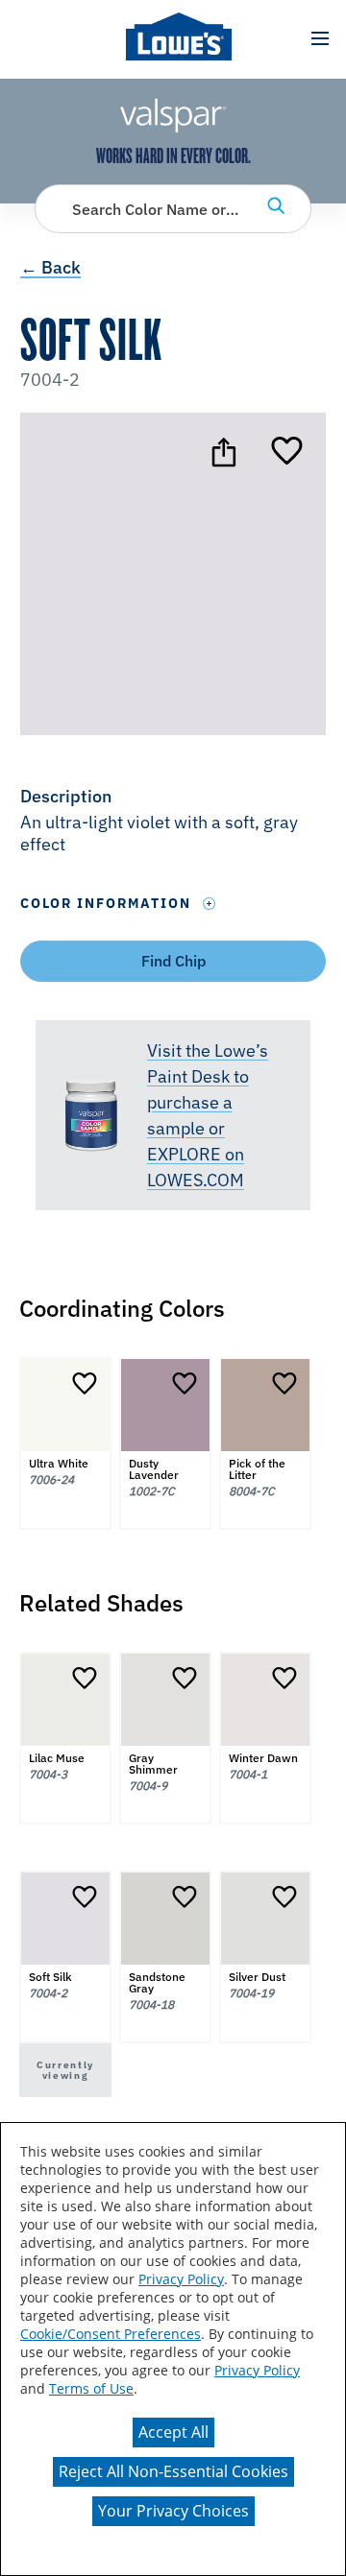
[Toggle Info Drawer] (210, 904)
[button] (320, 39)
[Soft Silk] (286, 452)
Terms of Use (91, 2388)
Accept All (173, 2432)
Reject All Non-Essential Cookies (173, 2471)
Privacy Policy (181, 2279)
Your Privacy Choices (173, 2511)
